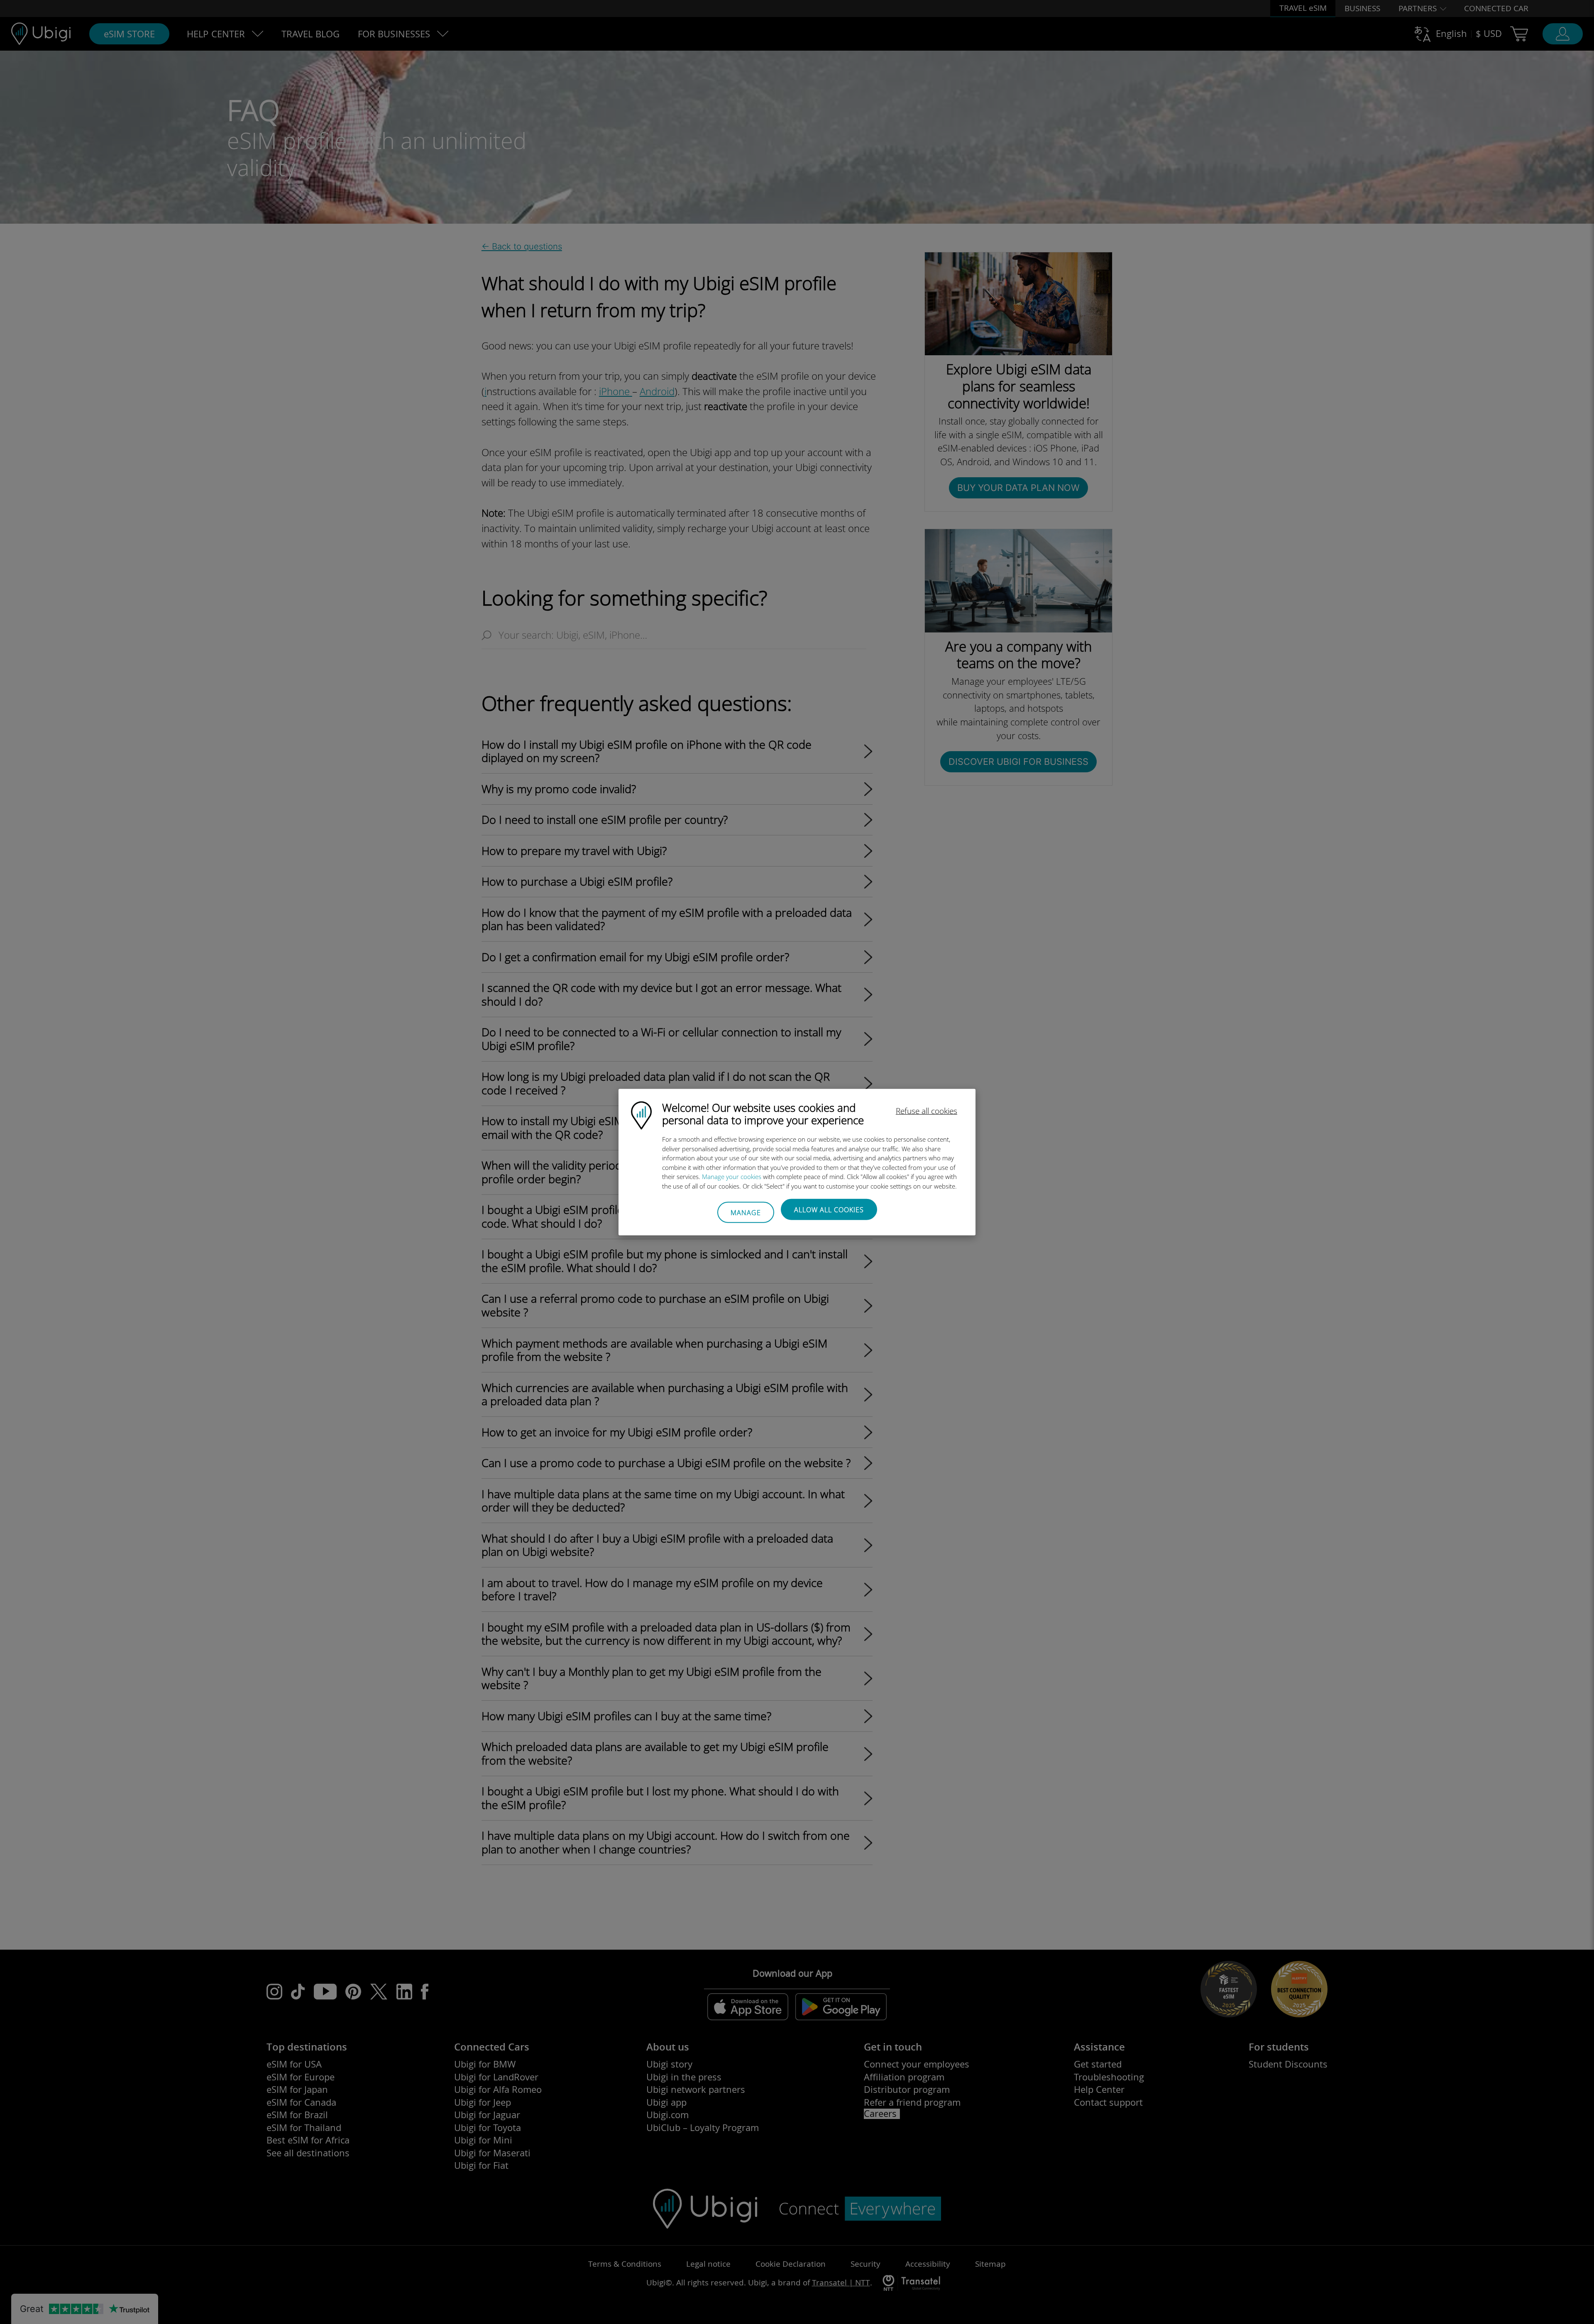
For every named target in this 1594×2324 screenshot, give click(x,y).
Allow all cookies (829, 1210)
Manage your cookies (732, 1177)
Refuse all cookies (927, 1111)
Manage (746, 1212)
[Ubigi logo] (641, 1115)
